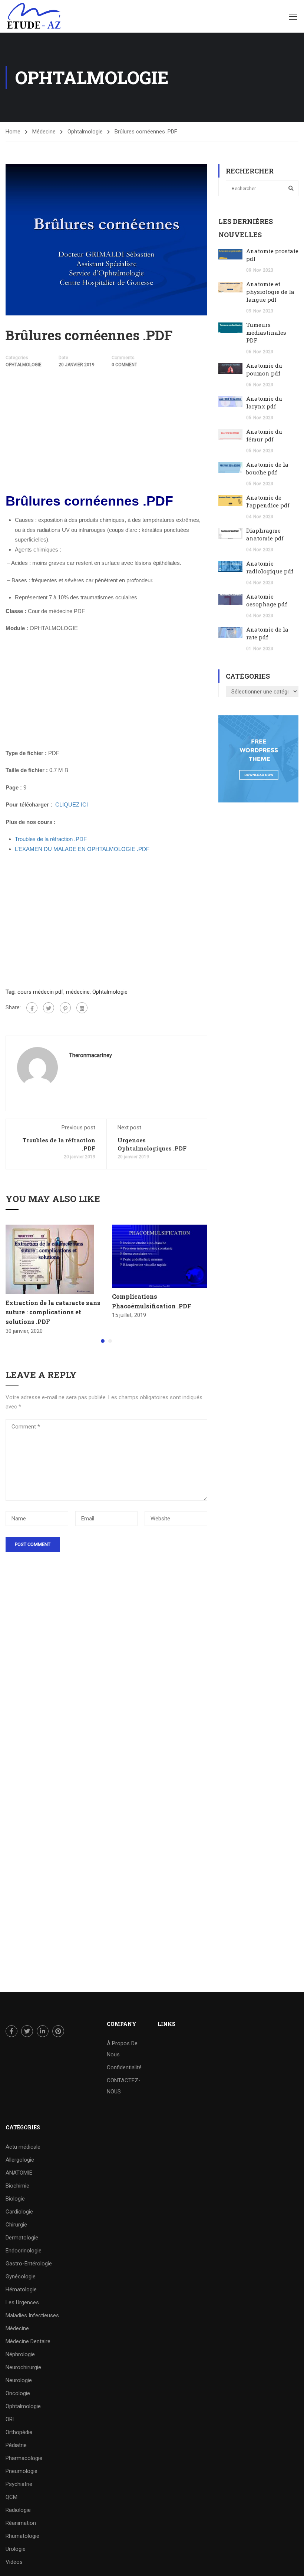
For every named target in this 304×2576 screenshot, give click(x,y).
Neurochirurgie (23, 2367)
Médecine (44, 132)
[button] (103, 1341)
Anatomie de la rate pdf (267, 633)
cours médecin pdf (40, 992)
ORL (11, 2419)
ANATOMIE (19, 2173)
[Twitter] (49, 1008)
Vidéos (14, 2562)
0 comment (124, 365)
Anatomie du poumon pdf (264, 369)
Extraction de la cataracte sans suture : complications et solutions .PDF (53, 1312)
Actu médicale (23, 2147)
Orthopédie (19, 2432)
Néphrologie (20, 2354)
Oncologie (18, 2393)
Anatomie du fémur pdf (264, 435)
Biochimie (17, 2186)
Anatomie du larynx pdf (264, 402)
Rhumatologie (22, 2536)
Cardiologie (19, 2212)
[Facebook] (32, 1008)
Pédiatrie (16, 2445)
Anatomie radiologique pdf (270, 567)
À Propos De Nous (122, 2049)
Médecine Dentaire (28, 2341)
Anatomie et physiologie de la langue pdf (270, 292)
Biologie (15, 2199)
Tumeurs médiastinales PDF (266, 332)
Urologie (16, 2549)
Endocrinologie (24, 2251)
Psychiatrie (19, 2484)
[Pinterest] (65, 1008)
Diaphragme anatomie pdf (265, 534)
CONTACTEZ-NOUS (124, 2086)
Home (13, 132)
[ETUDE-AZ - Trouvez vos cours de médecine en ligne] (34, 16)
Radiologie (18, 2510)
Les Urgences (22, 2302)
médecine (78, 992)
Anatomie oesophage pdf (267, 600)
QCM (11, 2497)
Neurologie (19, 2380)
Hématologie (21, 2289)
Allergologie (20, 2160)
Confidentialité (124, 2067)
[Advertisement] (106, 431)
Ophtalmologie (85, 132)
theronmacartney (90, 1055)
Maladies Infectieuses (32, 2315)
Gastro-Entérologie (29, 2264)
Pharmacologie (24, 2458)
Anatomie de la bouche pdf (267, 468)
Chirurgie (16, 2225)
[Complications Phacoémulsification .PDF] (160, 1256)
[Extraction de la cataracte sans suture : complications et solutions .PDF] (50, 1259)
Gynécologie (21, 2277)
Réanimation (21, 2523)
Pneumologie (22, 2471)
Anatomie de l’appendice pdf (268, 501)
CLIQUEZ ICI (72, 804)
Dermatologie (22, 2238)
